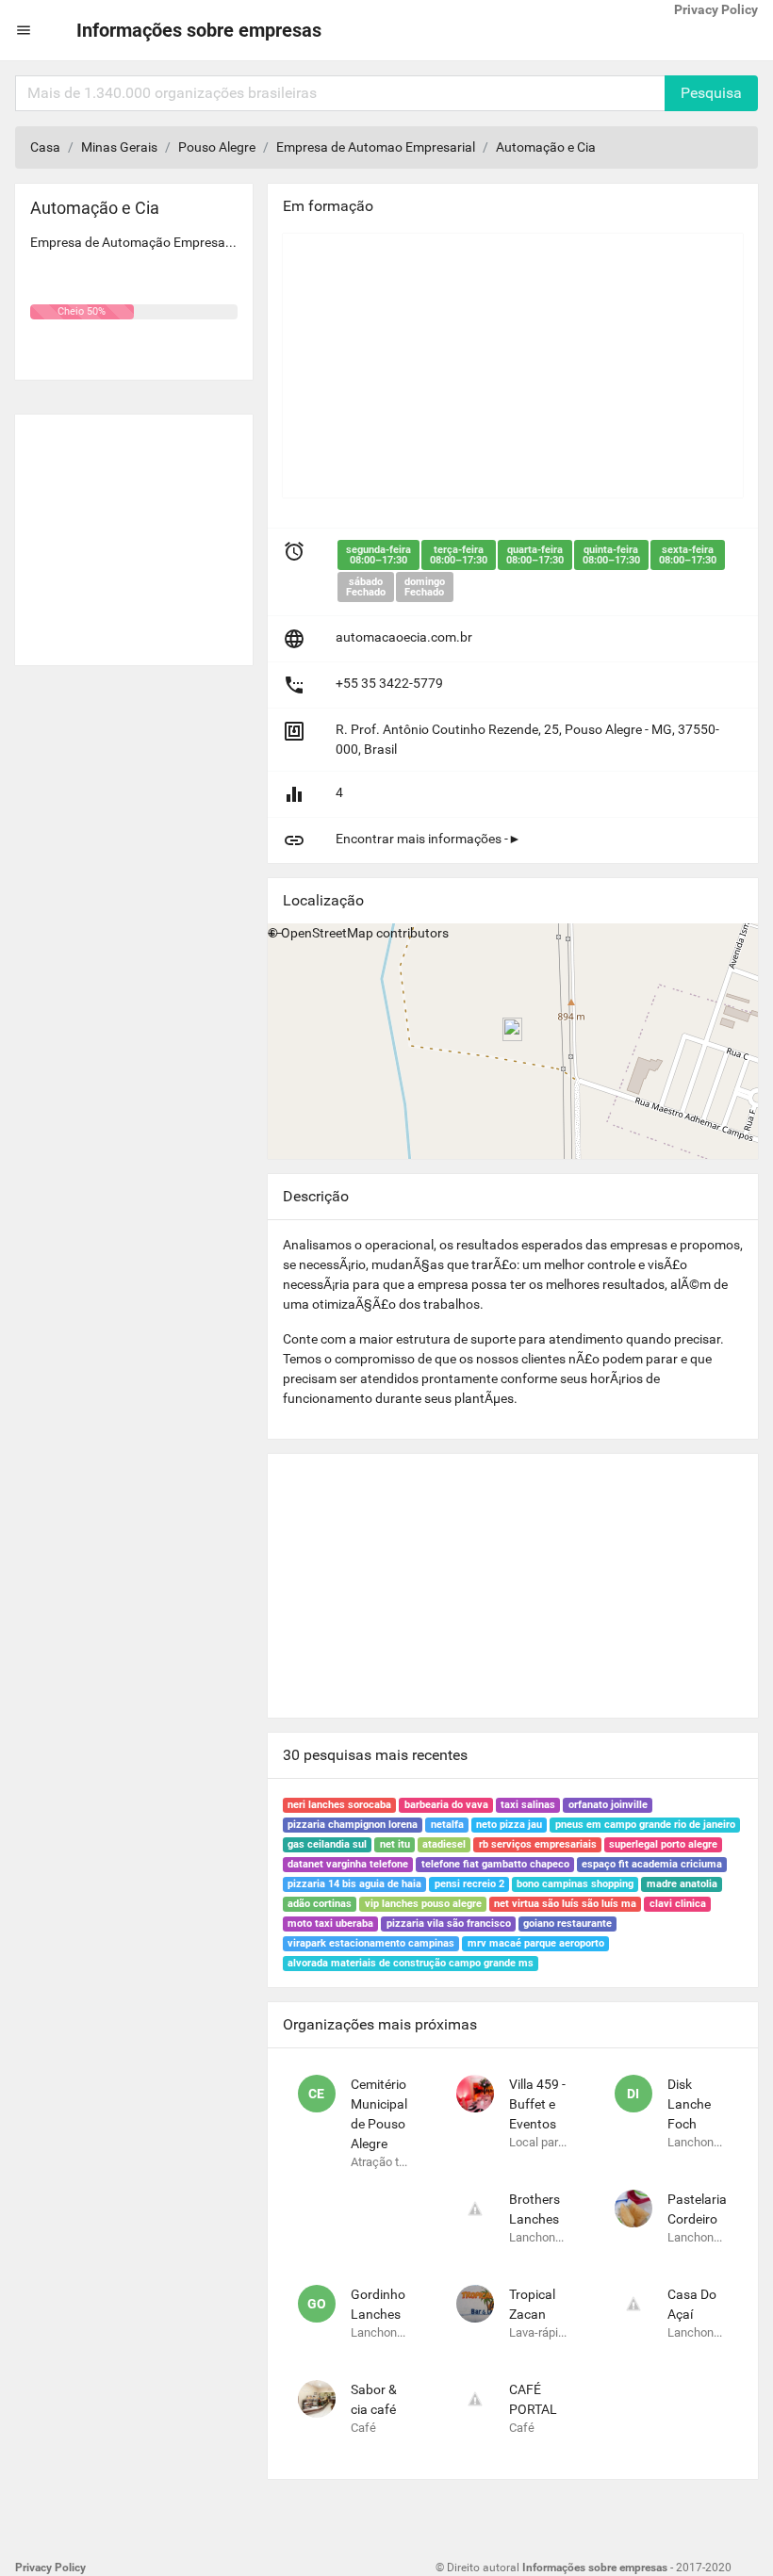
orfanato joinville (608, 1805)
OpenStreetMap (327, 933)
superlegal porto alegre (663, 1844)
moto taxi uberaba (330, 1924)
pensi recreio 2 (469, 1884)
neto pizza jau (509, 1825)
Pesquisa (711, 93)
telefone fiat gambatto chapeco (495, 1864)
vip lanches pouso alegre (423, 1904)
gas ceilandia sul (327, 1844)
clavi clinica (678, 1904)
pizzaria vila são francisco (449, 1924)
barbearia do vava (446, 1805)
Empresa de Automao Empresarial (376, 147)
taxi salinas (528, 1805)
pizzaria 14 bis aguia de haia (354, 1884)
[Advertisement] (134, 532)
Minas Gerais (119, 147)
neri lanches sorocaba (339, 1805)
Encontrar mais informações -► (428, 839)
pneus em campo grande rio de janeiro (645, 1825)
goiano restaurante (567, 1924)
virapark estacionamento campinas (371, 1943)
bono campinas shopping (575, 1884)
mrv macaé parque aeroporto (536, 1943)
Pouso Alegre (217, 147)
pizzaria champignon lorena (353, 1825)
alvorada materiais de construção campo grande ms (411, 1963)
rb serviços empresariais (538, 1844)
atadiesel (444, 1844)
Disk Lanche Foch (689, 2104)
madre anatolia (682, 1884)
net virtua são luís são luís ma (565, 1904)
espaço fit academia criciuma (652, 1864)
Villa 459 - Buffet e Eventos (537, 2104)
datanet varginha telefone (348, 1864)
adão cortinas (320, 1904)
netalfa (447, 1825)
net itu (395, 1844)
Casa (45, 147)
